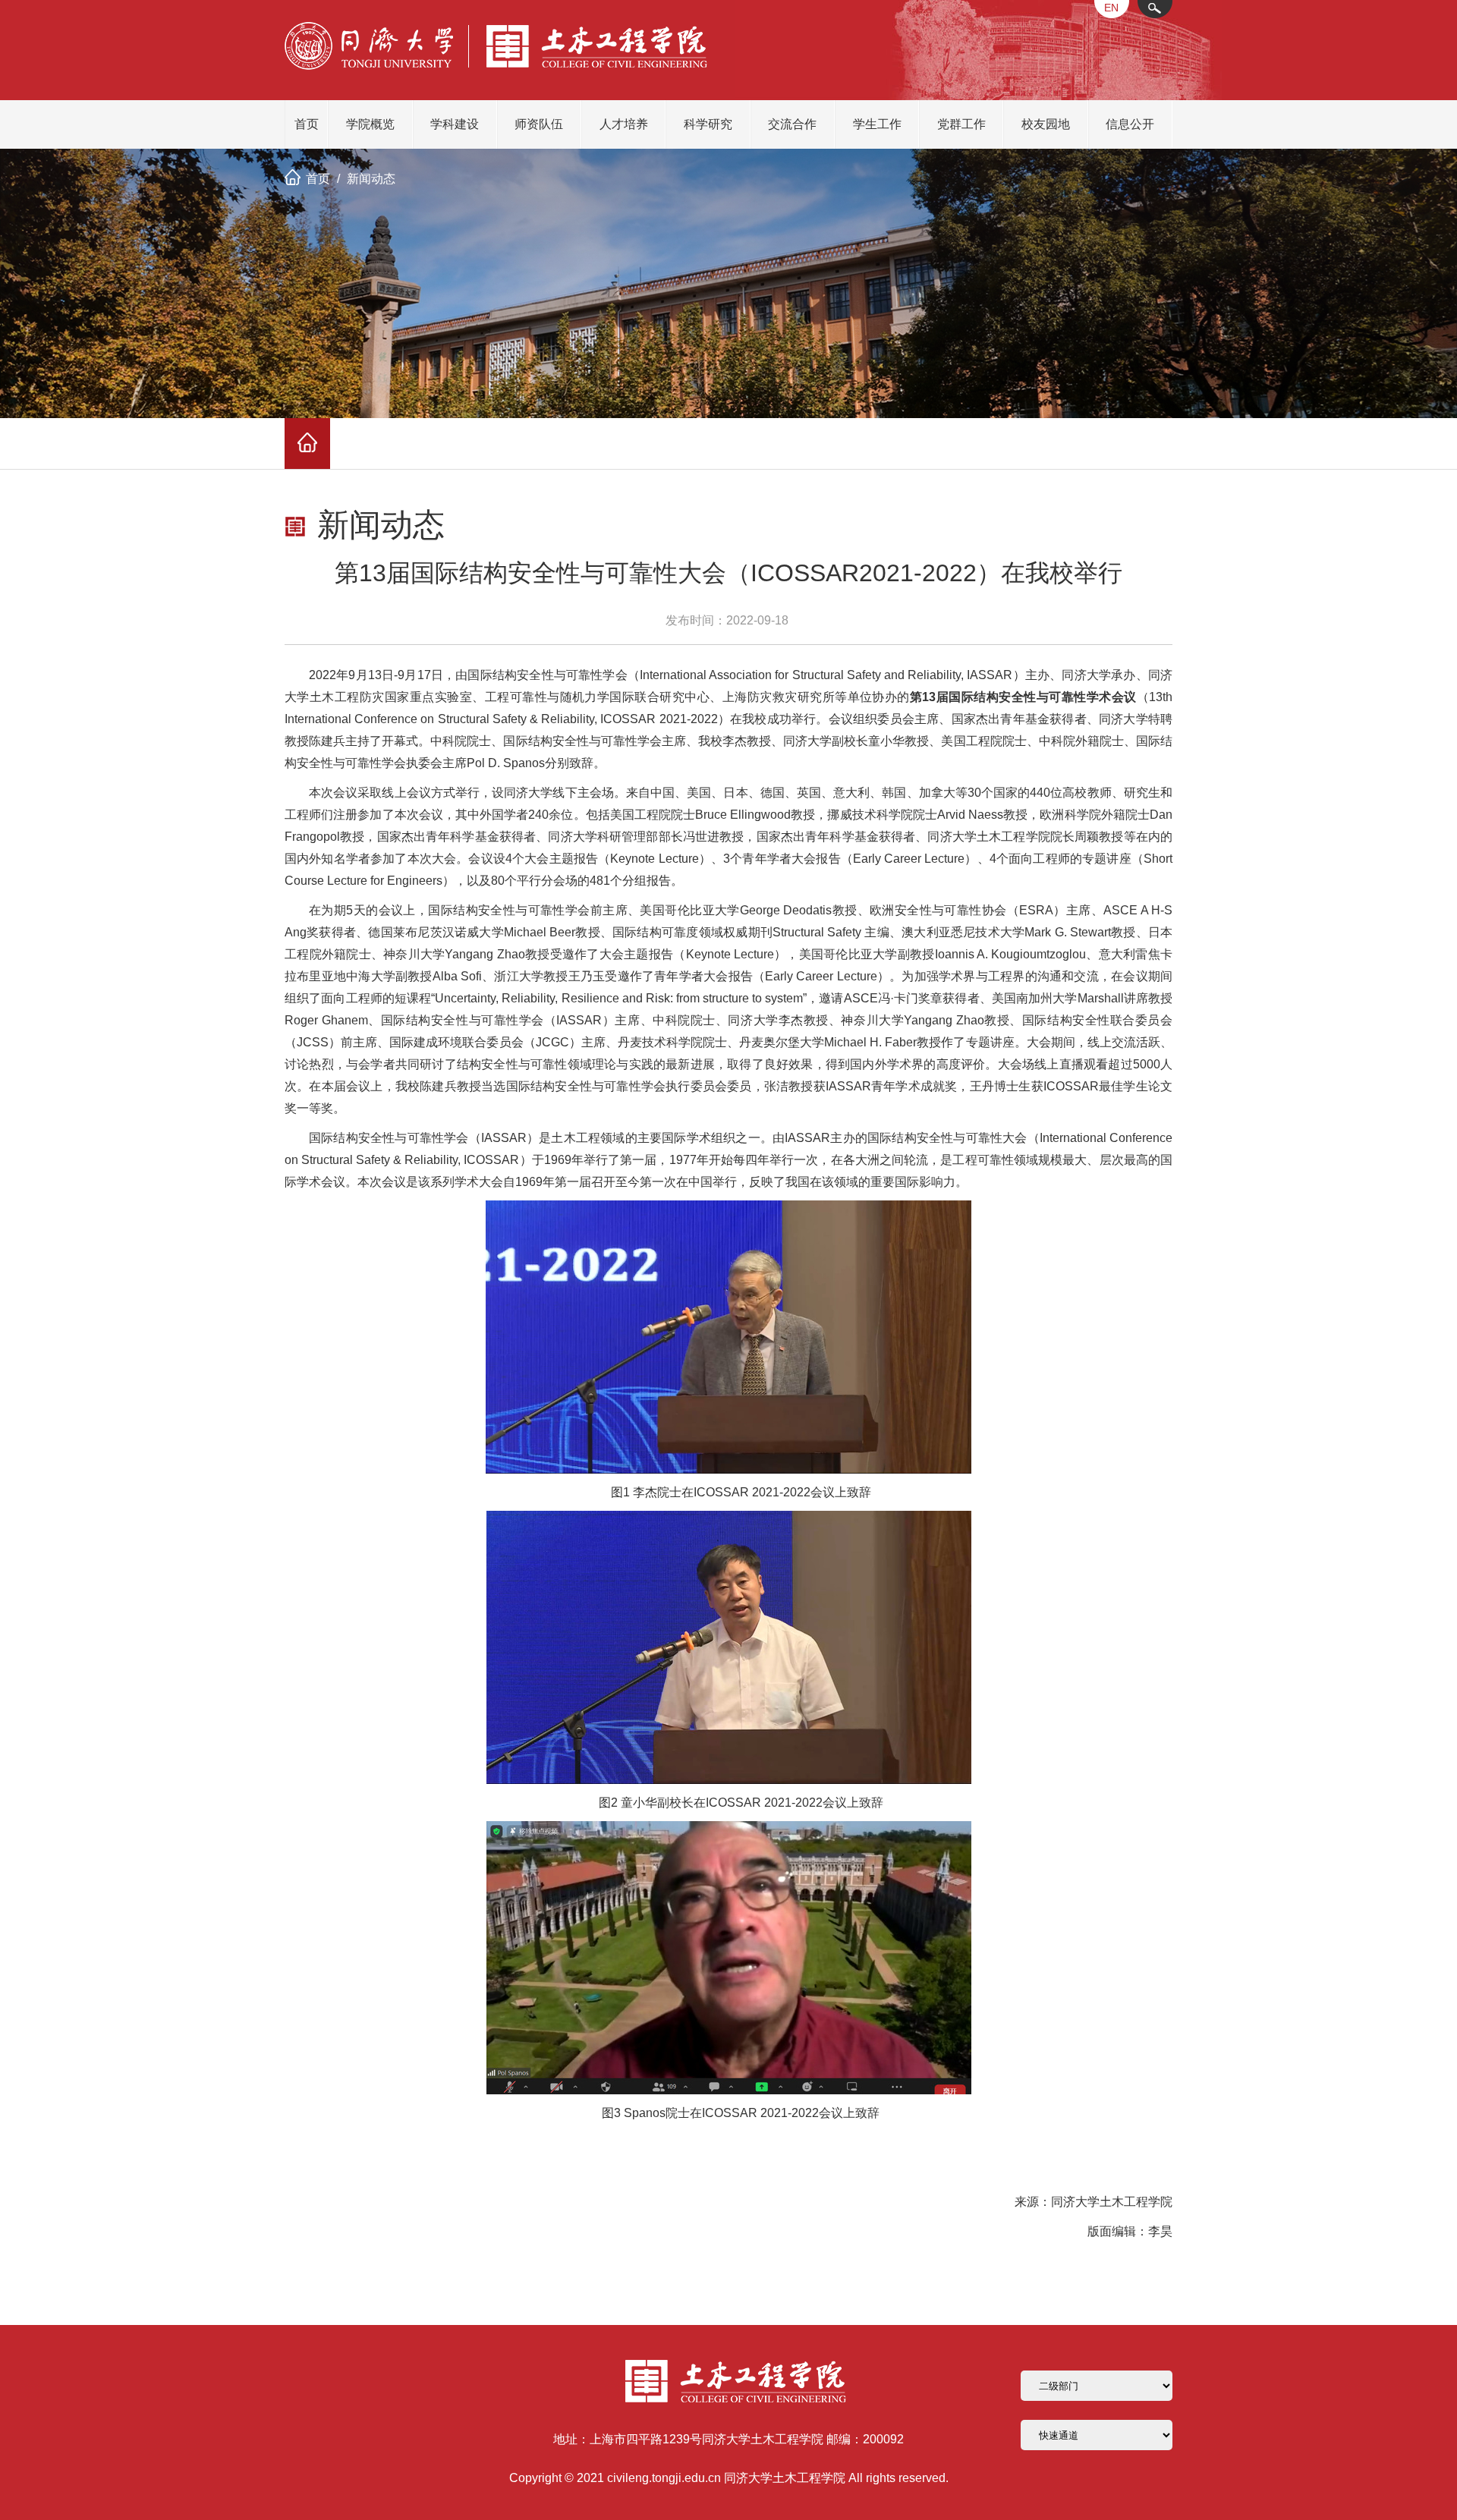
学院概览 (370, 124)
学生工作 (877, 124)
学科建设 (455, 124)
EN (1111, 8)
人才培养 (624, 124)
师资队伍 (539, 124)
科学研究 (708, 124)
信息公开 (1130, 124)
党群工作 (961, 124)
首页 (307, 124)
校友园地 (1046, 124)
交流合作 (792, 124)
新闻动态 (371, 179)
